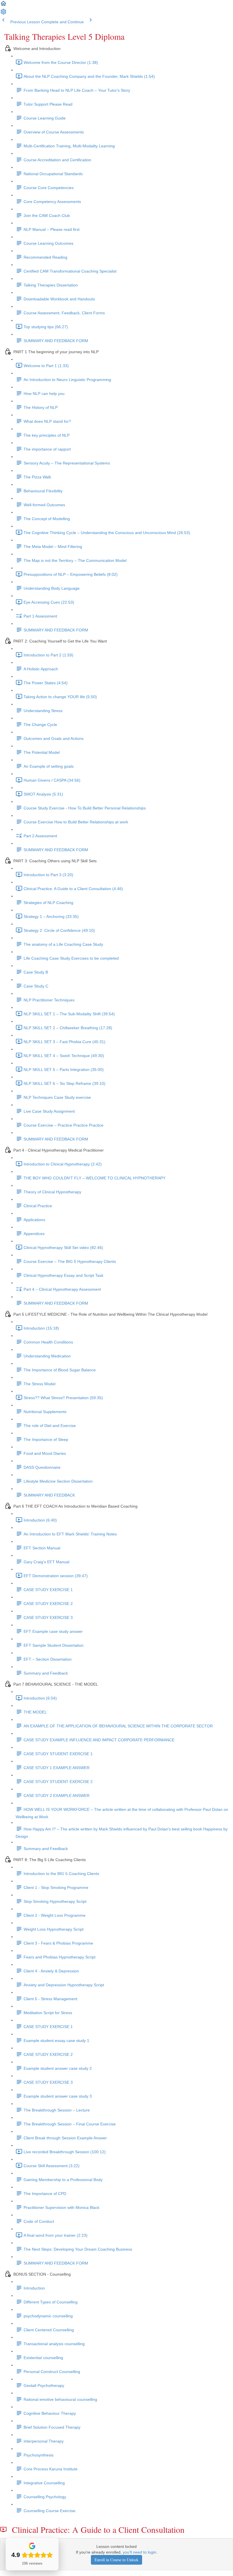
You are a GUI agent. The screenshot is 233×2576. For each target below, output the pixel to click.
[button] (3, 5)
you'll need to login (140, 2552)
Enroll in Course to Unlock (116, 2560)
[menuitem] (3, 14)
